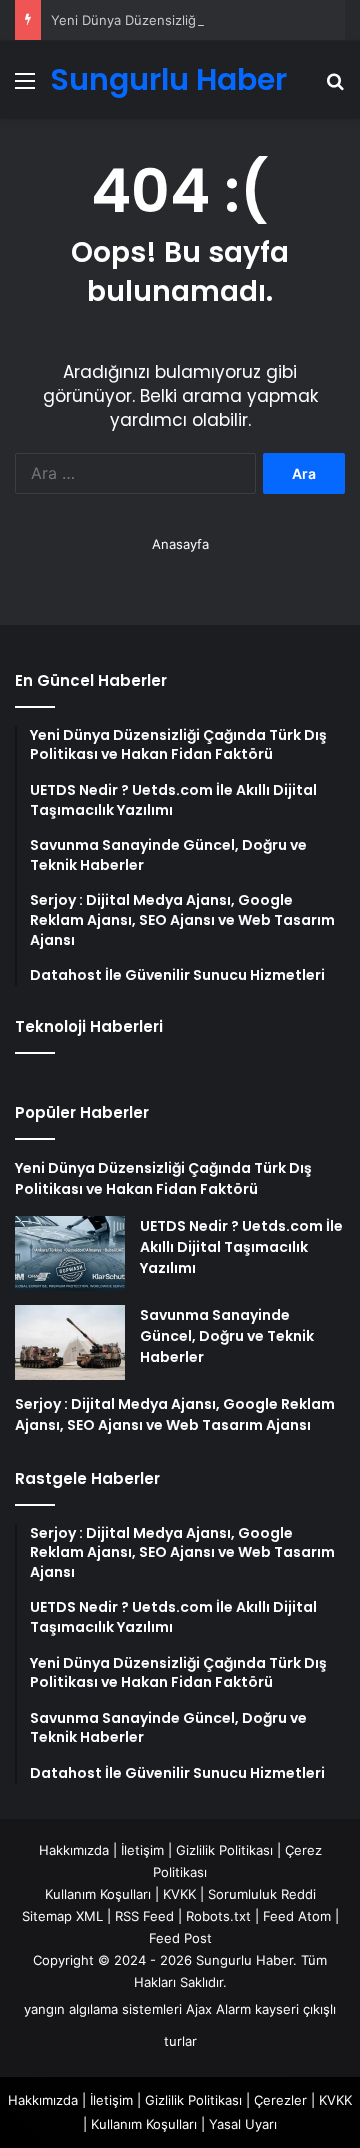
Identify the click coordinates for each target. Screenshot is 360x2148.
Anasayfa (180, 544)
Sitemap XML (62, 1916)
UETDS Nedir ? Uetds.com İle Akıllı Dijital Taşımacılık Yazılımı (241, 1247)
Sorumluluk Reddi (262, 1894)
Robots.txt (218, 1916)
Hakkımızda (74, 1850)
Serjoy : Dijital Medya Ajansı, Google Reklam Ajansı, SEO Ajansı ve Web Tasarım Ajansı (175, 1414)
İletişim (142, 1850)
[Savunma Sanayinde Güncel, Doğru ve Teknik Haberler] (70, 1342)
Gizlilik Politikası (224, 1850)
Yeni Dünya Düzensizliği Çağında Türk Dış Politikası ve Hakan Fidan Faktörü (163, 1178)
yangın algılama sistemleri (103, 2009)
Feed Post (180, 1938)
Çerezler (280, 2100)
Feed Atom (297, 1916)
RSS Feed (144, 1916)
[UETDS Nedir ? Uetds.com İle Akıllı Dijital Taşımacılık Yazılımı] (70, 1253)
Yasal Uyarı (243, 2124)
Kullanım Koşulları (98, 1894)
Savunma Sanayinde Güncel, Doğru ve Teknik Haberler (227, 1336)
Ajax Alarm (218, 2009)
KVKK (179, 1894)
